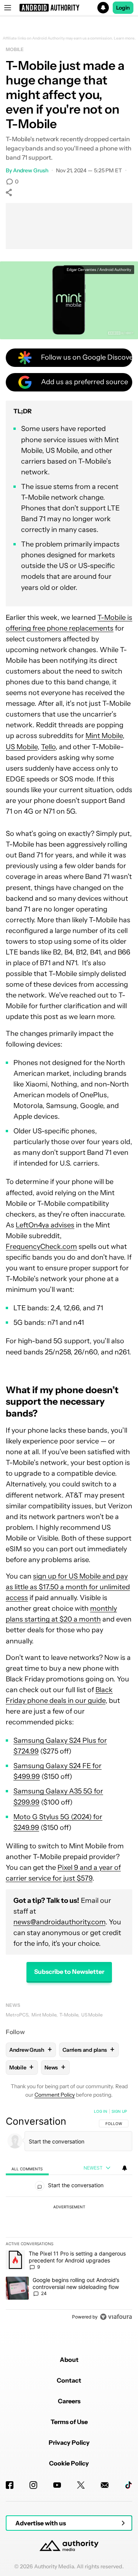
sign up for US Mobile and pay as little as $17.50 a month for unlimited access (68, 1587)
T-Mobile (69, 2015)
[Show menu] (8, 8)
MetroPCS (17, 2015)
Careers (69, 2401)
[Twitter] (81, 2485)
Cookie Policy (69, 2463)
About (69, 2360)
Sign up (119, 2111)
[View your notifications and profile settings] (125, 2168)
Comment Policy (55, 2095)
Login (123, 8)
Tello (48, 747)
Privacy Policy (69, 2442)
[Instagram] (33, 2485)
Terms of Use (69, 2422)
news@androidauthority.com (59, 1922)
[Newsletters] (105, 2485)
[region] (69, 2216)
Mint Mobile (104, 736)
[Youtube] (57, 2485)
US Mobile (22, 747)
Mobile (15, 49)
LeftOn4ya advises (45, 1225)
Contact (69, 2380)
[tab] (27, 2168)
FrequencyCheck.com (41, 1247)
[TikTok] (128, 2485)
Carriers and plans (88, 2050)
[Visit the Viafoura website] (116, 2317)
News (13, 2005)
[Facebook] (10, 2485)
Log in (101, 2111)
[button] (69, 8)
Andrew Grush (31, 170)
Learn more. (125, 38)
